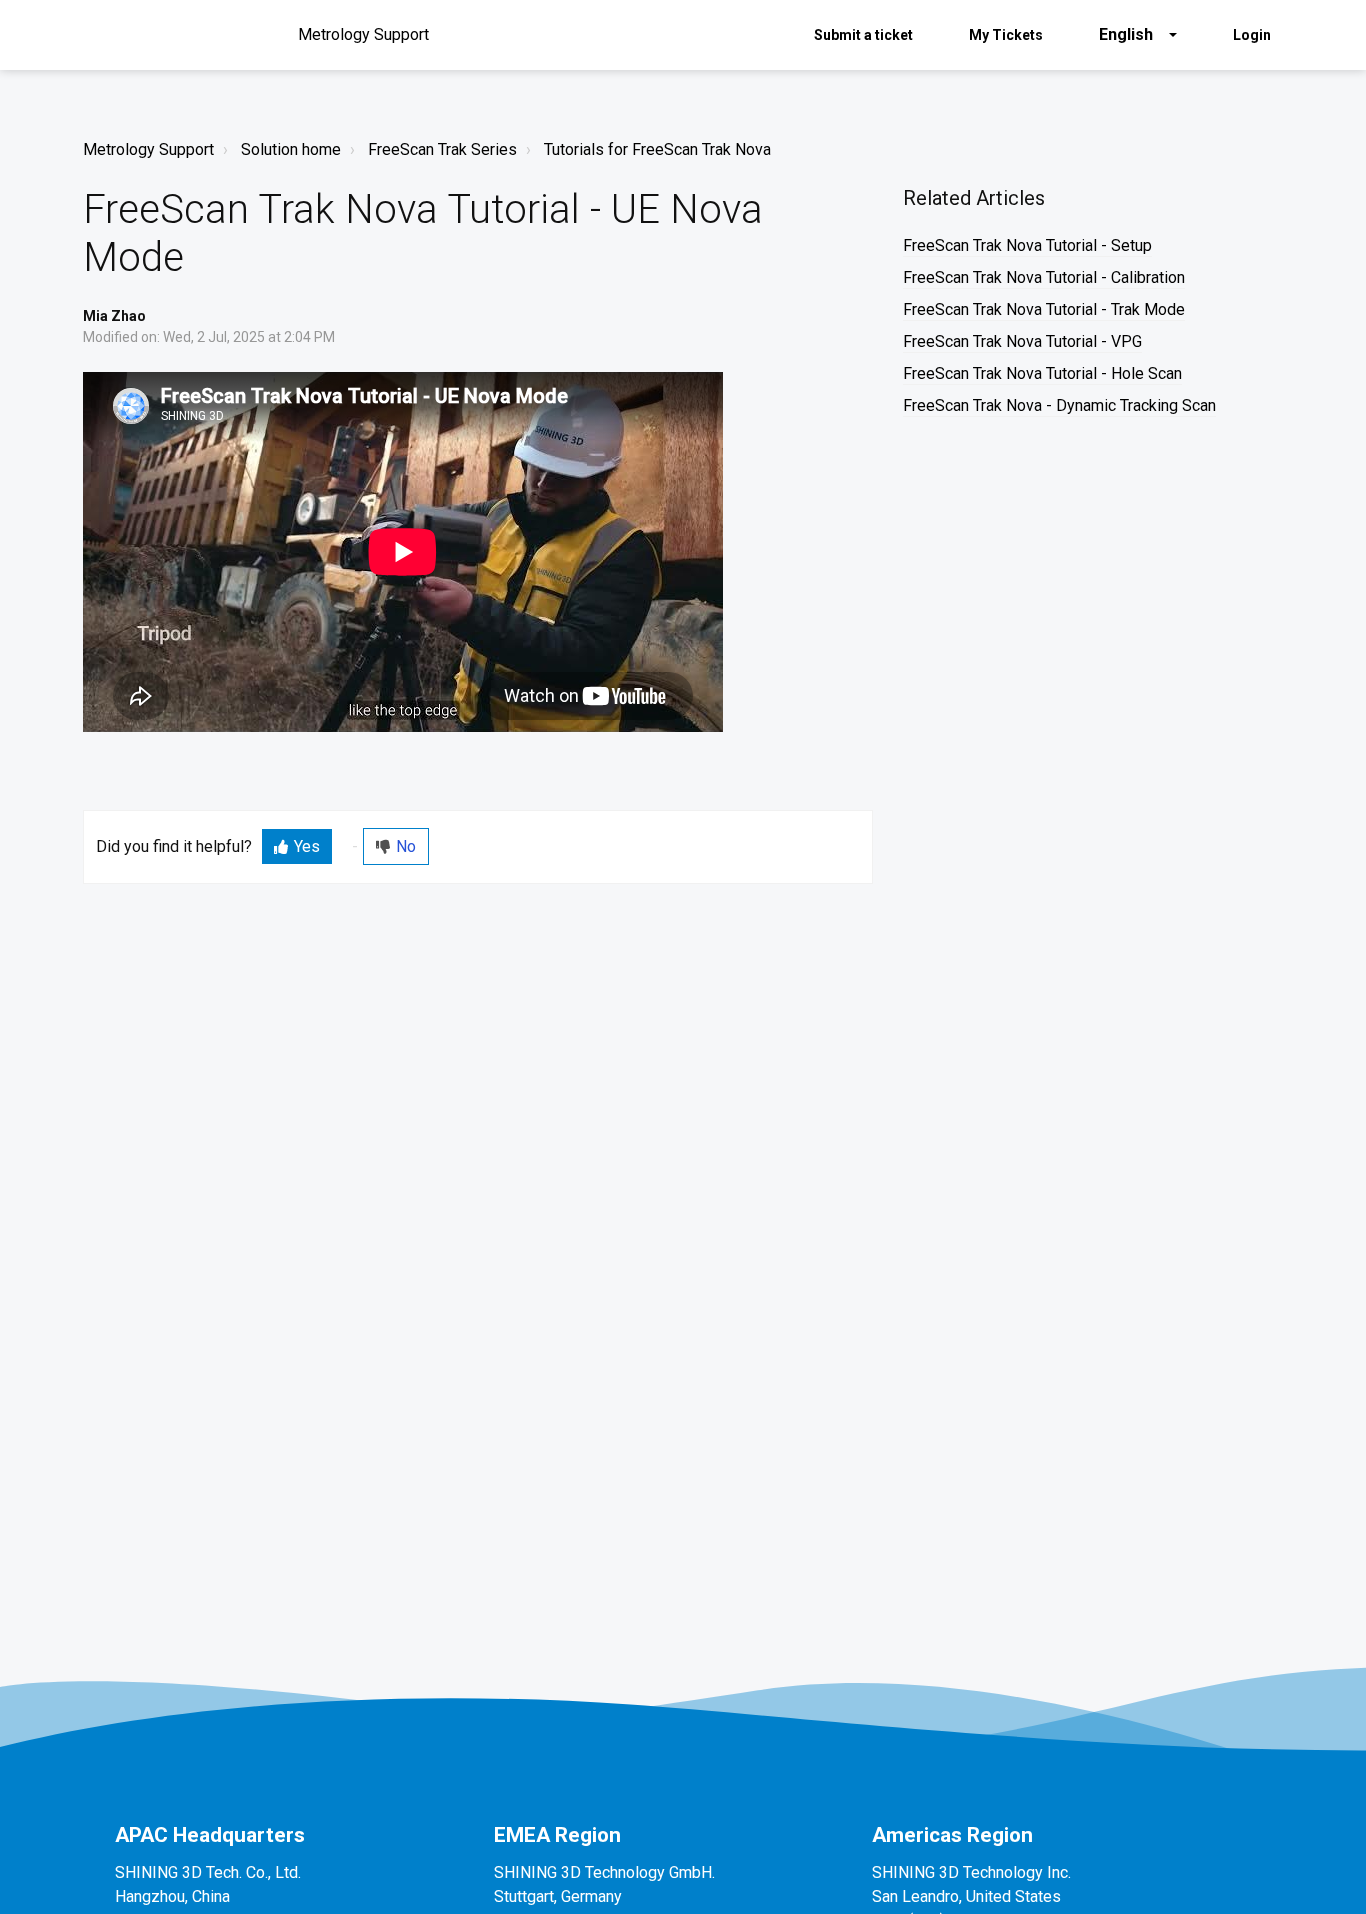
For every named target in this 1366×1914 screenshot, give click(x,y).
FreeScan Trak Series (442, 149)
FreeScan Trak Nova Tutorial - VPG (1022, 341)
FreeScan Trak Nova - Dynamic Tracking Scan (1059, 405)
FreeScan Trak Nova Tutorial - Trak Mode (1044, 309)
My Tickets (1006, 35)
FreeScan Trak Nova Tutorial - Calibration (1044, 277)
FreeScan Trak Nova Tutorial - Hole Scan (1042, 373)
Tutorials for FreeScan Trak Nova (657, 149)
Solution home (291, 149)
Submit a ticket (863, 35)
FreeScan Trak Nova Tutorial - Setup (1027, 245)
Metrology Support (148, 149)
